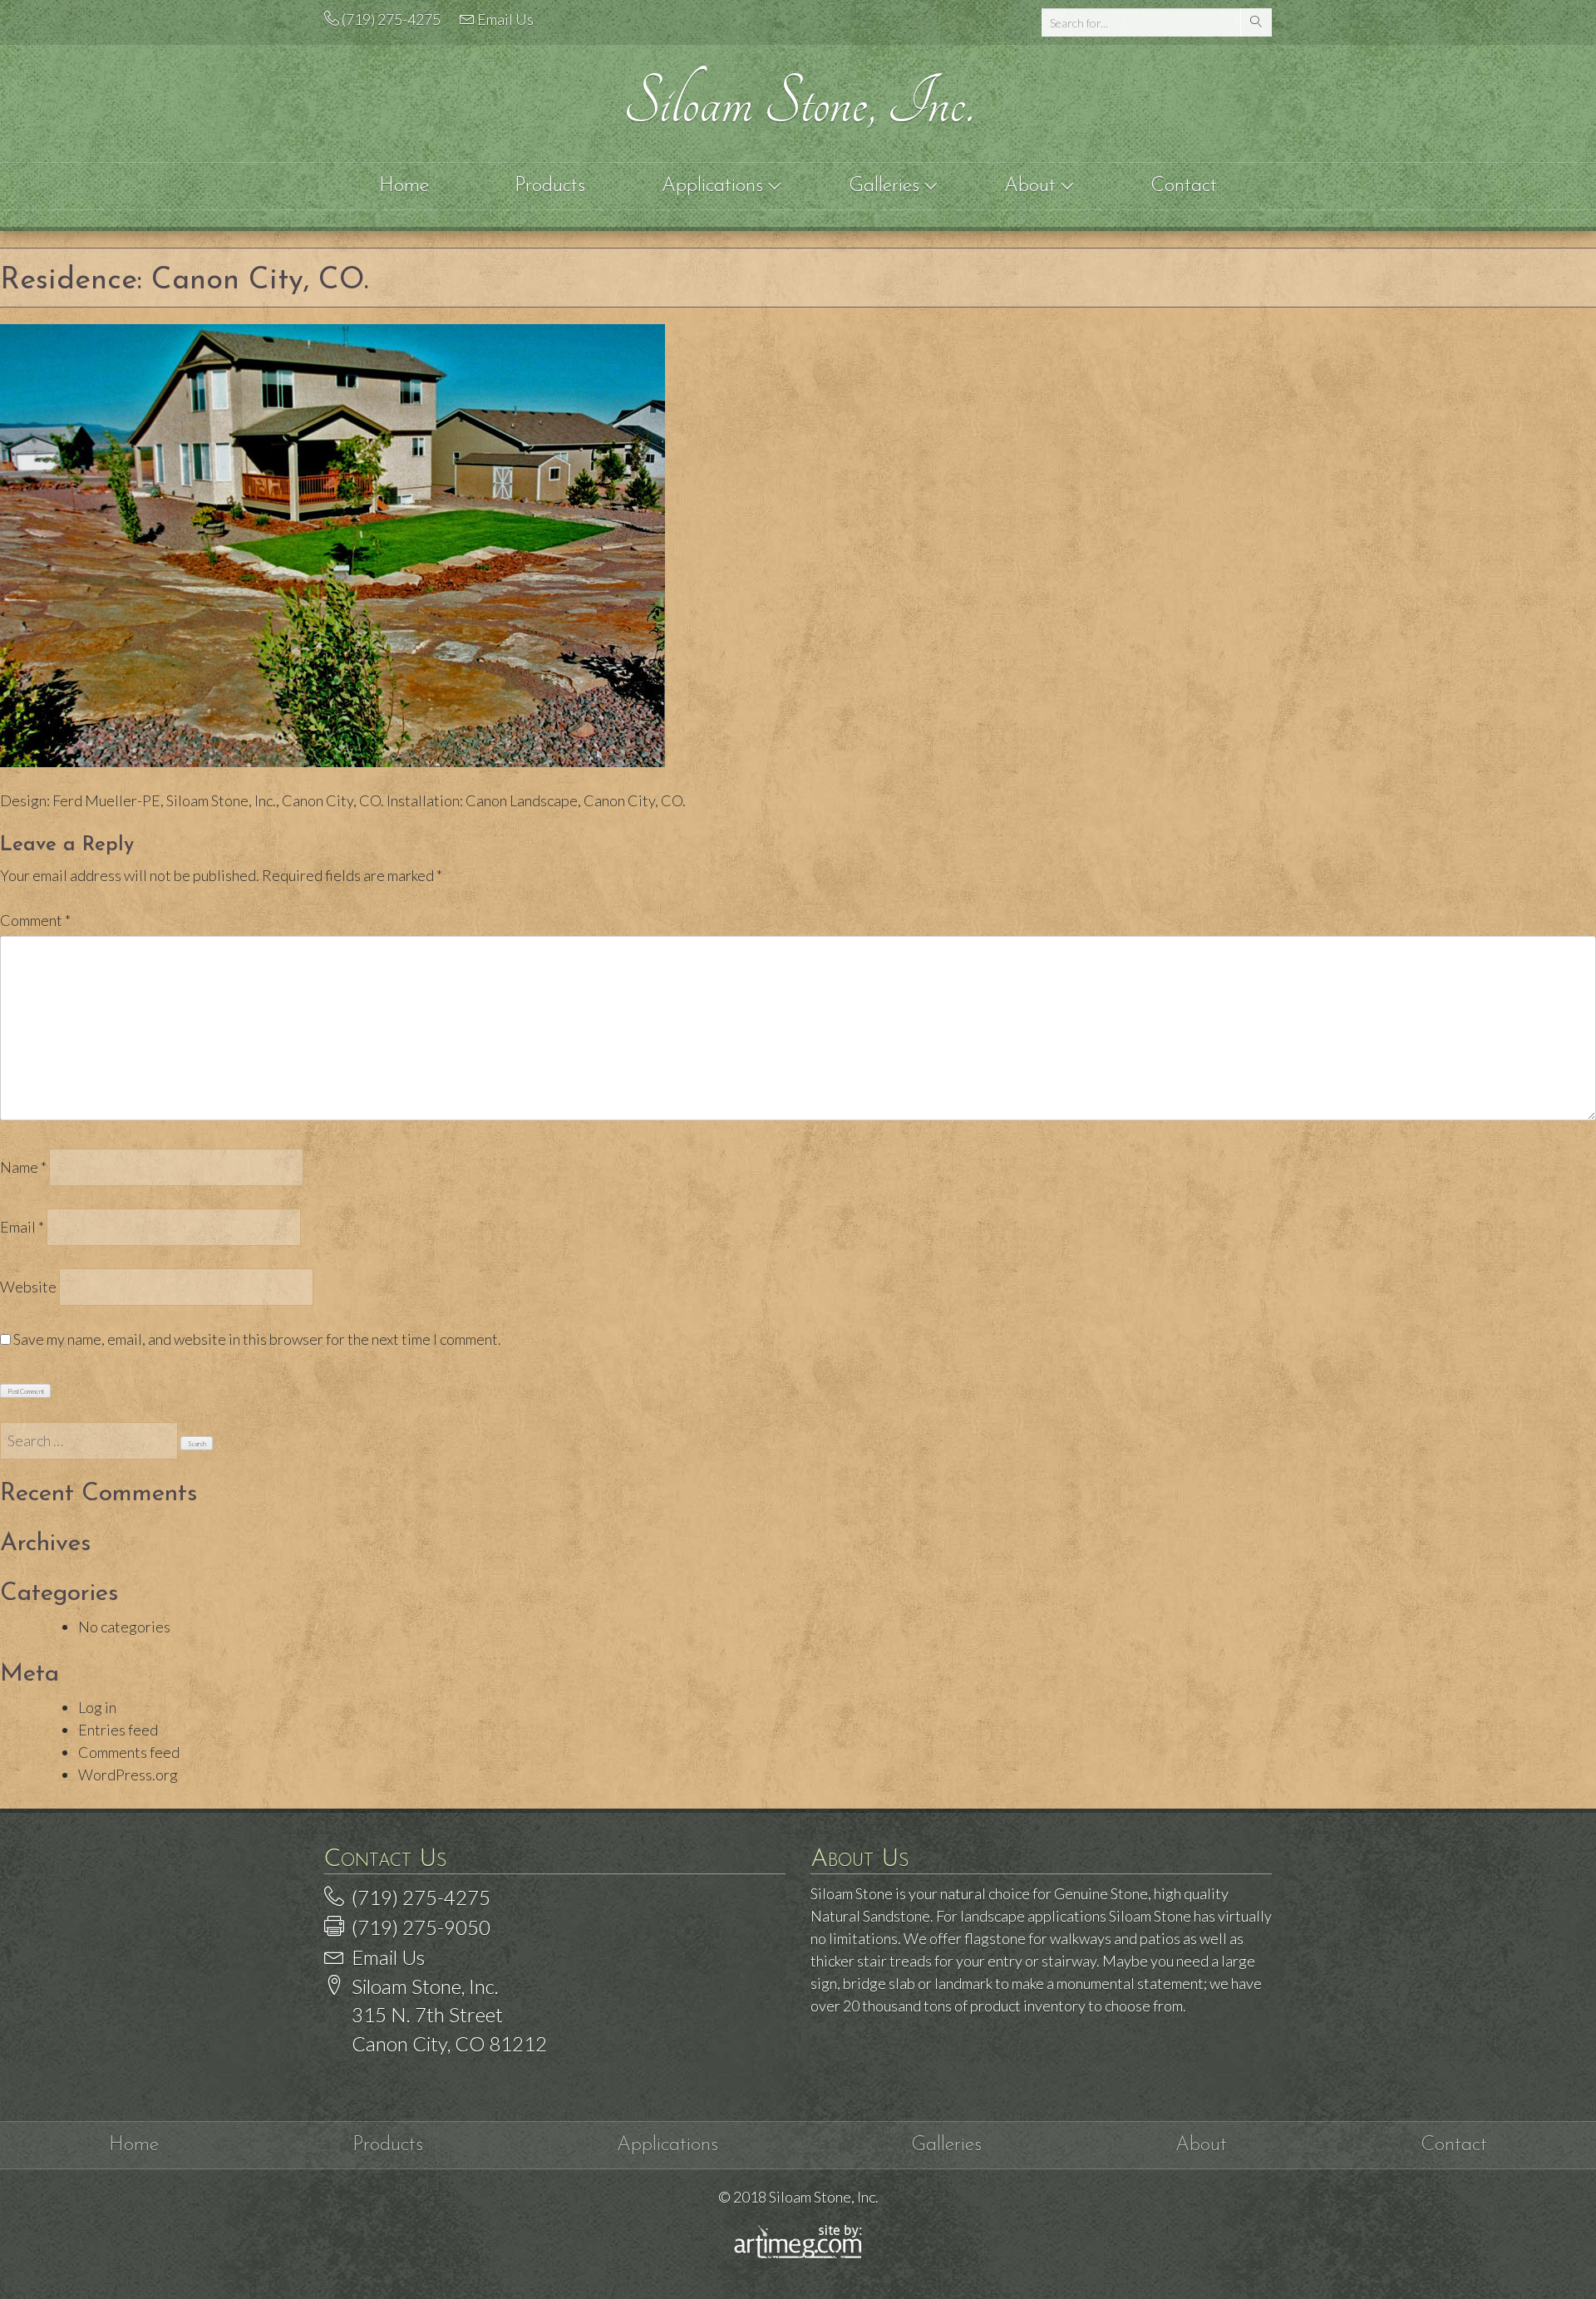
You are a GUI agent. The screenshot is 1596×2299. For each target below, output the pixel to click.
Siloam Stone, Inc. (798, 103)
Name (23, 1167)
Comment (35, 920)
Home (404, 186)
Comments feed (129, 1752)
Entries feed (118, 1730)
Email (22, 1227)
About (1033, 186)
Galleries (887, 186)
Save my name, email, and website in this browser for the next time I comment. (257, 1339)
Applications (715, 186)
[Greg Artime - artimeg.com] (798, 2254)
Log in (97, 1707)
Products (550, 186)
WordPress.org (128, 1775)
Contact (1184, 186)
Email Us (505, 19)
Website (28, 1287)
